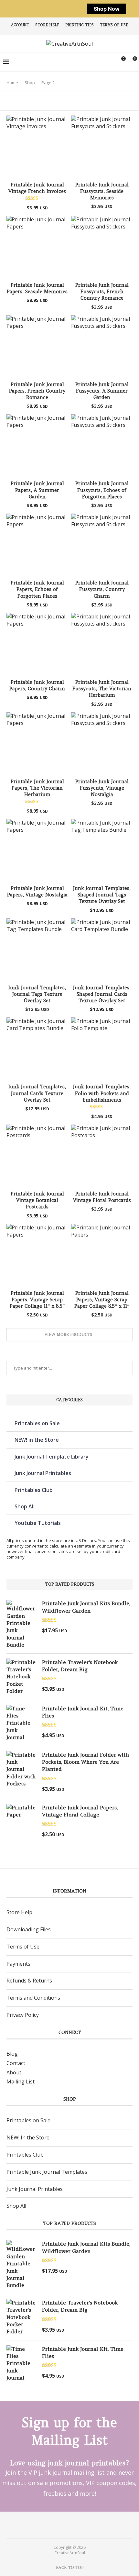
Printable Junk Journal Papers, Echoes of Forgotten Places (37, 589)
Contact (16, 2063)
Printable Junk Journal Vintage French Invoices (37, 188)
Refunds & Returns (29, 1981)
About (14, 2072)
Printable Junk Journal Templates (47, 2172)
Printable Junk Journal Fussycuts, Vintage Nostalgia (102, 788)
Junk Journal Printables (43, 1473)
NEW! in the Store (37, 1440)
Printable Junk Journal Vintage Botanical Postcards (37, 1200)
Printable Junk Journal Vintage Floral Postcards (102, 1197)
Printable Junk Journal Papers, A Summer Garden (37, 490)
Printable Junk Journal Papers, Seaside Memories (37, 288)
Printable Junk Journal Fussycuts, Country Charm (102, 589)
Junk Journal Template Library (52, 1457)
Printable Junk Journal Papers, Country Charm (37, 685)
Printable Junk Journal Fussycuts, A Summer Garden (102, 391)
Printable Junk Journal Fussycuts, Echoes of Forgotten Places (102, 490)
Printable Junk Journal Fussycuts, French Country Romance (102, 292)
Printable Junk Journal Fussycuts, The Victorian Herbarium (102, 689)
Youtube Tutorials (38, 1523)
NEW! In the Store (28, 2137)
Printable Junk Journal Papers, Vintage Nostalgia (37, 891)
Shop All (25, 1506)
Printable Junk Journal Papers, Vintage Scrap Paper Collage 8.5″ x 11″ (102, 1300)
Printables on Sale (37, 1423)
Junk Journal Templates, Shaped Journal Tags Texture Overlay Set (102, 895)
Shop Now (107, 9)
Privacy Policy (23, 2015)
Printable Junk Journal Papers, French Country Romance (37, 391)
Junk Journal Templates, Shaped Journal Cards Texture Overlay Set (102, 994)
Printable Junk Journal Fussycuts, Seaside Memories (102, 191)
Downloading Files (29, 1929)
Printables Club (34, 1490)
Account (20, 25)
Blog (12, 2054)
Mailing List (21, 2082)
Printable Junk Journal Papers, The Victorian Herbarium (37, 788)
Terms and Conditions (33, 1998)
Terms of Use (114, 25)
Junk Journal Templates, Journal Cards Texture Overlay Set (37, 1093)
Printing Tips (80, 25)
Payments (18, 1964)
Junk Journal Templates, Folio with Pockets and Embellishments (102, 1093)
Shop (30, 83)
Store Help (47, 25)
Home (12, 83)
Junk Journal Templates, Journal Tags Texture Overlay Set (37, 994)
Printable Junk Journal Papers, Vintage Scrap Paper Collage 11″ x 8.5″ (37, 1300)
